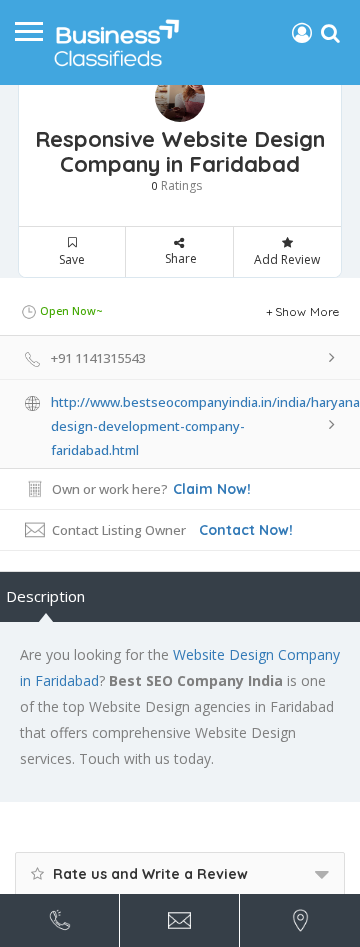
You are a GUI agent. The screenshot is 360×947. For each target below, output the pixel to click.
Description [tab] (45, 596)
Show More (307, 311)
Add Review (287, 259)
